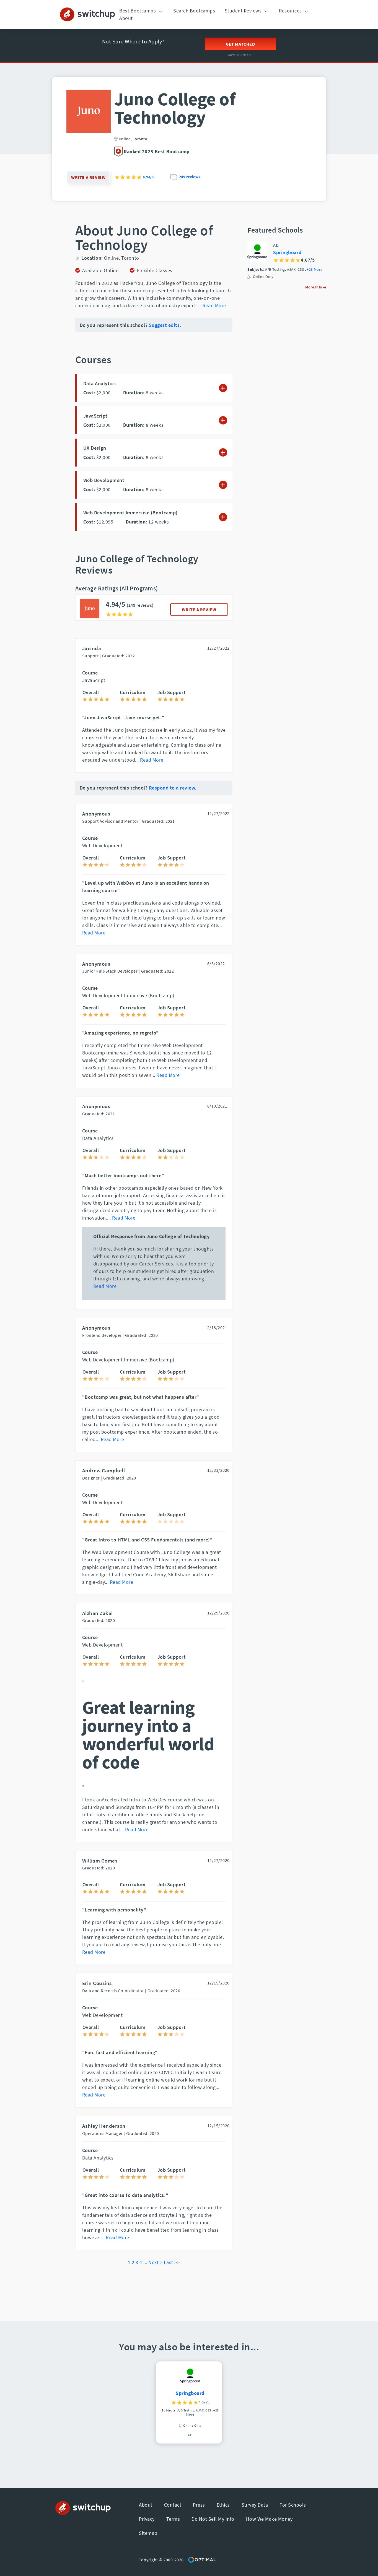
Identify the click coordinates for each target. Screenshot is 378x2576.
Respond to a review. (173, 788)
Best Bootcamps (138, 11)
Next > (155, 2262)
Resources (291, 11)
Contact (173, 2505)
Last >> (172, 2262)
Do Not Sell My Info (213, 2519)
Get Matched (240, 44)
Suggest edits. (165, 325)
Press (199, 2505)
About (126, 18)
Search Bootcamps (194, 11)
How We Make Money (269, 2519)
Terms (173, 2519)
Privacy (147, 2519)
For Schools (293, 2505)
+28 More (314, 270)
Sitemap (148, 2533)
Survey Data (255, 2505)
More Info (314, 287)
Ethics (223, 2505)
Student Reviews (244, 11)
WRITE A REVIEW (199, 610)
